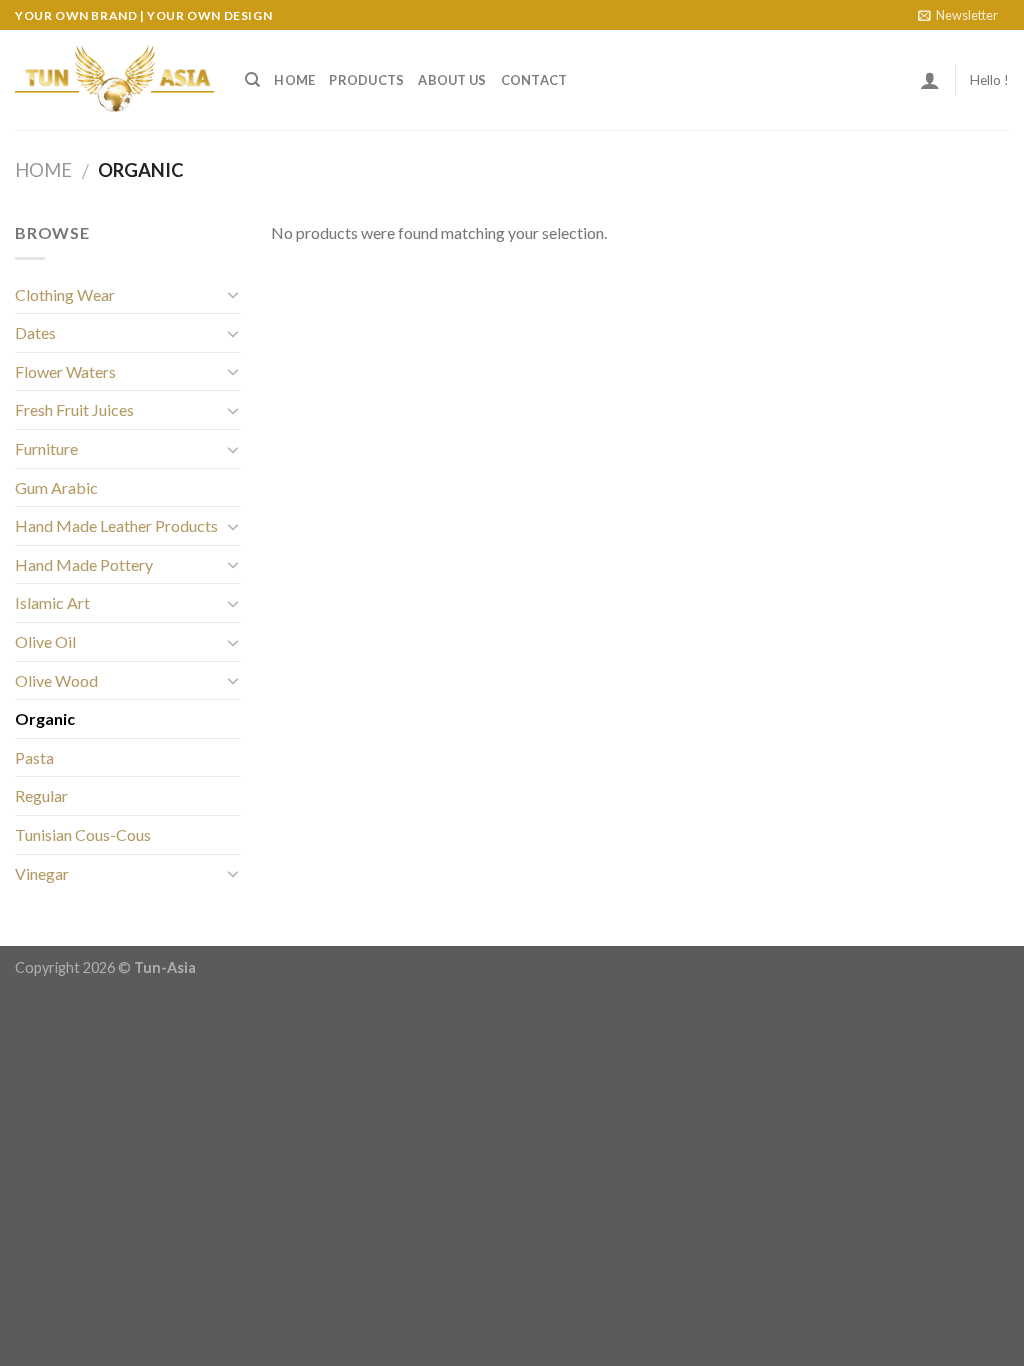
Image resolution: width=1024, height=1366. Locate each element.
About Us (452, 80)
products (366, 80)
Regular (41, 795)
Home (294, 80)
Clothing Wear (65, 294)
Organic (45, 718)
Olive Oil (45, 641)
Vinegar (42, 873)
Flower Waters (65, 371)
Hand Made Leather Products (116, 525)
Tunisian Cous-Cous (83, 834)
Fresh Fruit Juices (74, 409)
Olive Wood (56, 680)
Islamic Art (52, 602)
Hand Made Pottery (84, 564)
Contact (534, 80)
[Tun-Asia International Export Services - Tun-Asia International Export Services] (115, 80)
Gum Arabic (56, 487)
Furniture (46, 448)
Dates (35, 332)
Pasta (34, 757)
